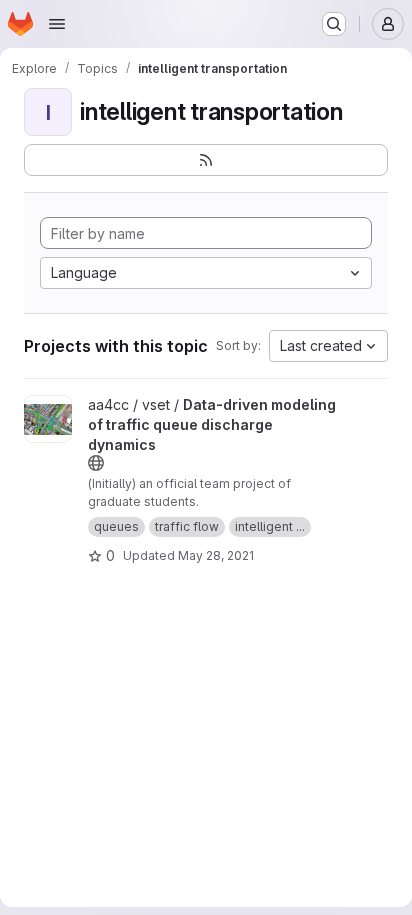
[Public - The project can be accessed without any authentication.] (96, 463)
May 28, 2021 (216, 555)
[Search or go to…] (334, 24)
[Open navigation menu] (57, 24)
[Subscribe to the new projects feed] (206, 160)
